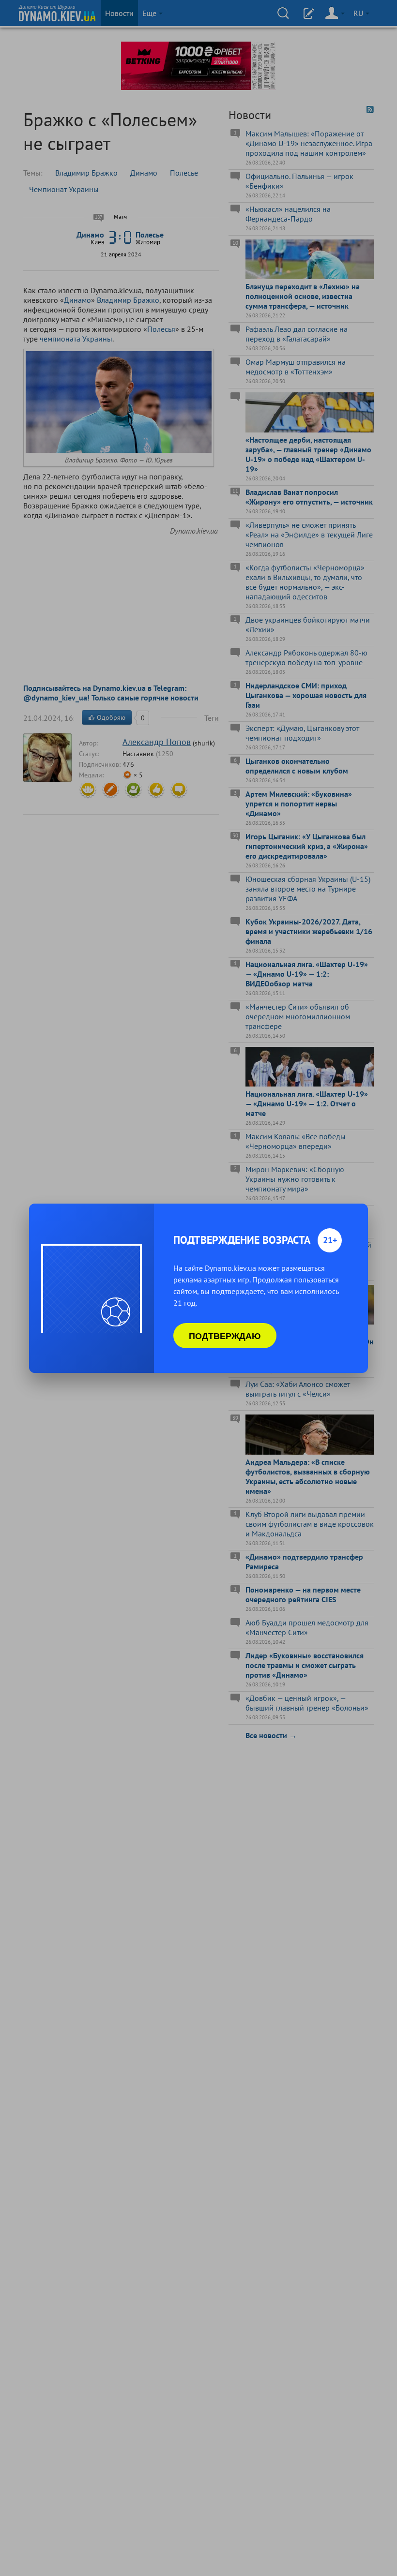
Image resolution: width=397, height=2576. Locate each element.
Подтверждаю (225, 1336)
